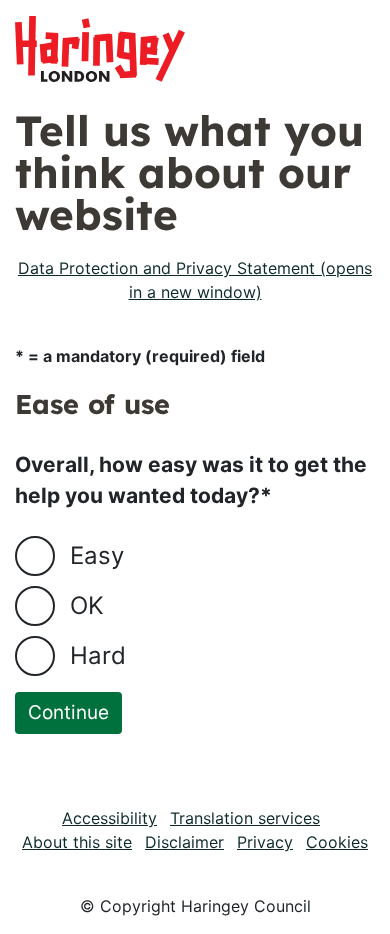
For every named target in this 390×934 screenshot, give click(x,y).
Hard (98, 655)
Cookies (337, 842)
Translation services (245, 818)
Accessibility (109, 818)
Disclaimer (184, 842)
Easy (97, 555)
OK (87, 605)
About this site (77, 842)
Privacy (265, 842)
